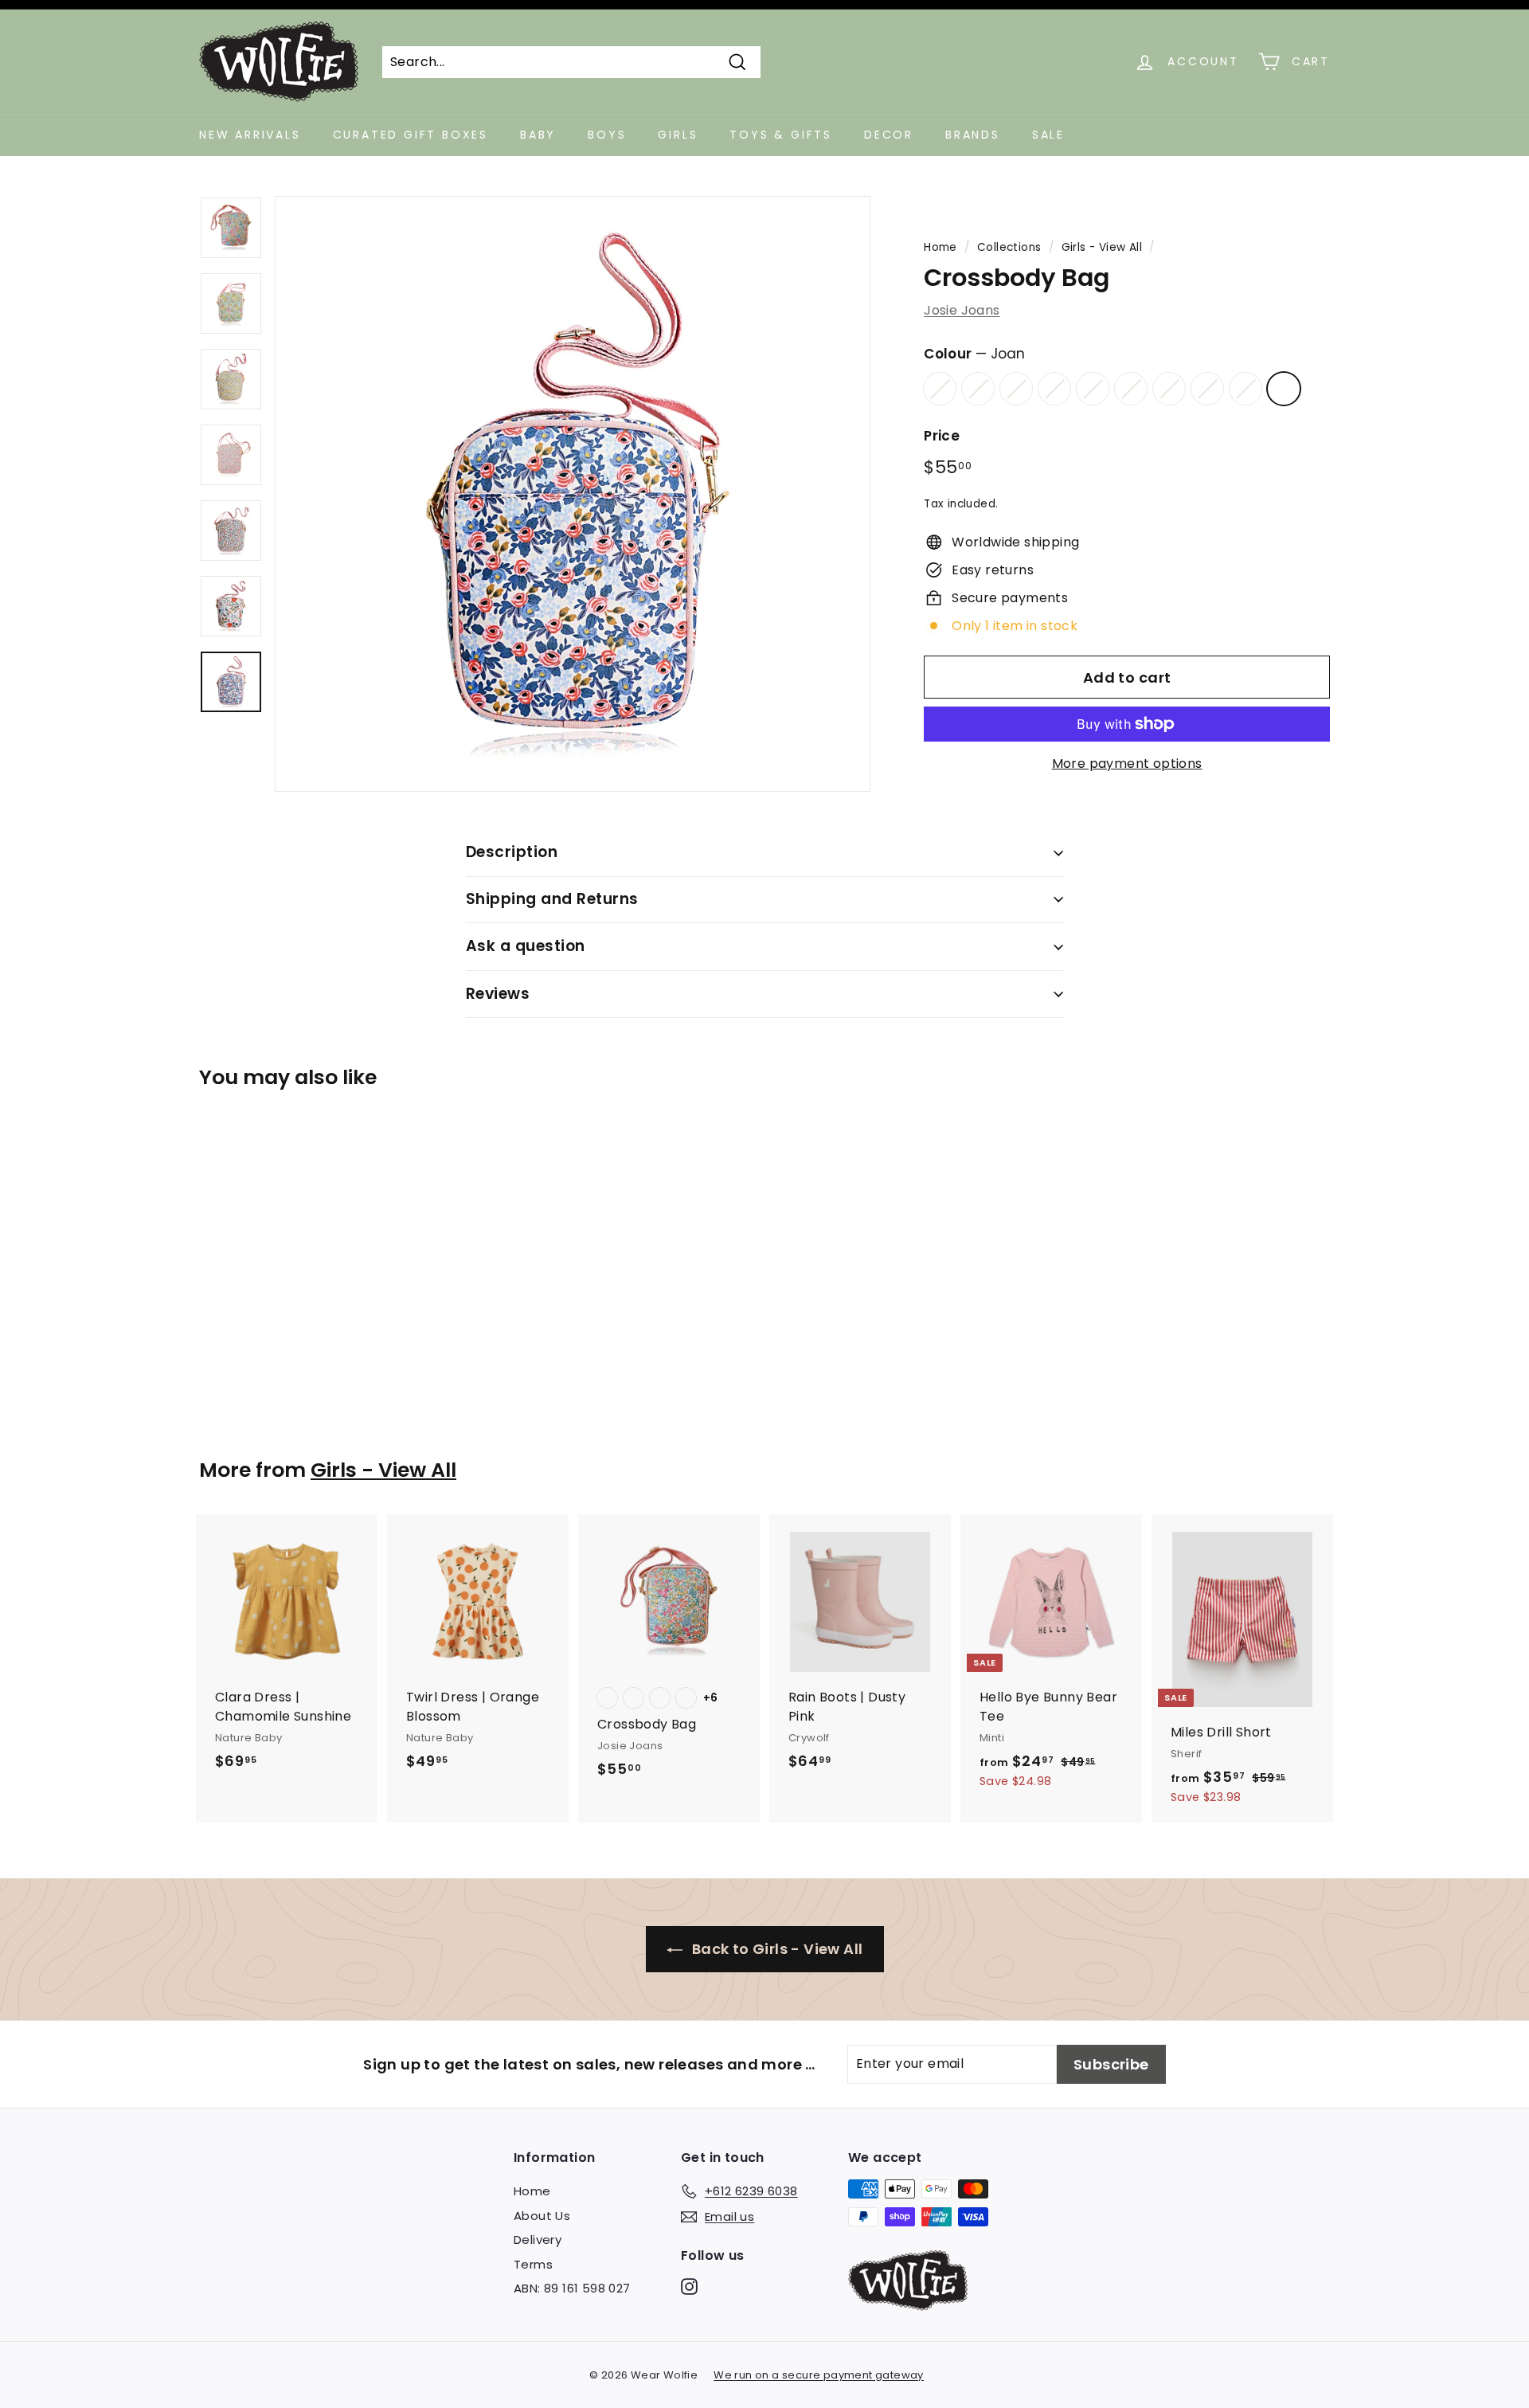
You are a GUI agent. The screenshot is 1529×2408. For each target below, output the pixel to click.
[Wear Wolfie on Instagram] (689, 2287)
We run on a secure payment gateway (819, 2375)
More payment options (1127, 764)
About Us (542, 2216)
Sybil (1245, 389)
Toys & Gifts (781, 135)
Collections (1009, 247)
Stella (978, 389)
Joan (1284, 389)
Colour (974, 354)
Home (940, 247)
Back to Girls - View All (776, 1949)
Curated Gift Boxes (411, 135)
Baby (538, 135)
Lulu (1016, 389)
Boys (607, 135)
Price (942, 436)
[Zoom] (573, 494)
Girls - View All (1102, 247)
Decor (889, 135)
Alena (1093, 389)
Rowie (940, 389)
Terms (533, 2264)
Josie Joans (962, 310)
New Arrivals (250, 135)
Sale (1048, 135)
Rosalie (1054, 389)
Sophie (1131, 389)
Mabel (1169, 389)
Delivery (538, 2240)
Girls (678, 135)
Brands (973, 135)
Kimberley (1207, 389)
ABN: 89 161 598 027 (572, 2288)
